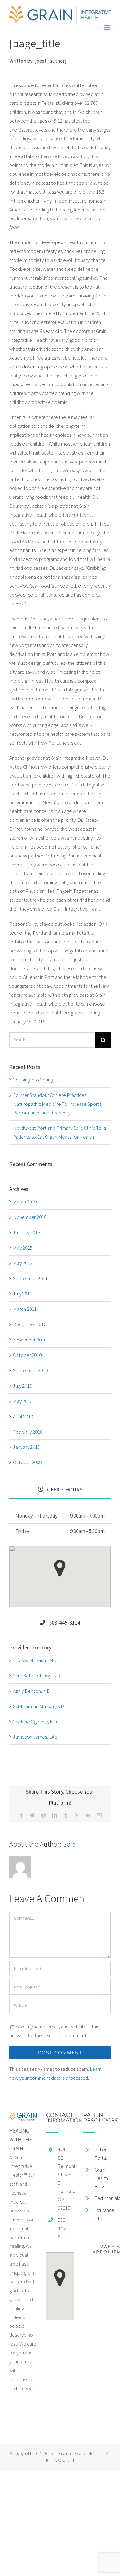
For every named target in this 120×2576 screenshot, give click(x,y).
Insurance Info (103, 2214)
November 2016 (30, 1217)
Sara (70, 1844)
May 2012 (23, 1263)
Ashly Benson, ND (32, 1691)
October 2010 (27, 1355)
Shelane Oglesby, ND (35, 1722)
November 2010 (30, 1340)
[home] (23, 2117)
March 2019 (25, 1202)
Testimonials (103, 2198)
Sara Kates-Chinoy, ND (37, 1676)
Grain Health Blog (101, 2178)
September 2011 (30, 1278)
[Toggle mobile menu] (108, 28)
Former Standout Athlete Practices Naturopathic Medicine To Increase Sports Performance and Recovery (57, 1104)
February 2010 (28, 1432)
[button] (60, 1568)
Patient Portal (102, 2154)
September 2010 (30, 1370)
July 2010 (22, 1386)
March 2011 (25, 1309)
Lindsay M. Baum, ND (35, 1660)
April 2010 (23, 1416)
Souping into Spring (33, 1080)
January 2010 (26, 1447)
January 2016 (26, 1232)
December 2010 (30, 1324)
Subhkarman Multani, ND (38, 1706)
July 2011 (22, 1294)
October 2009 (27, 1462)
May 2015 (23, 1248)
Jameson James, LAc (35, 1737)
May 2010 (23, 1401)
